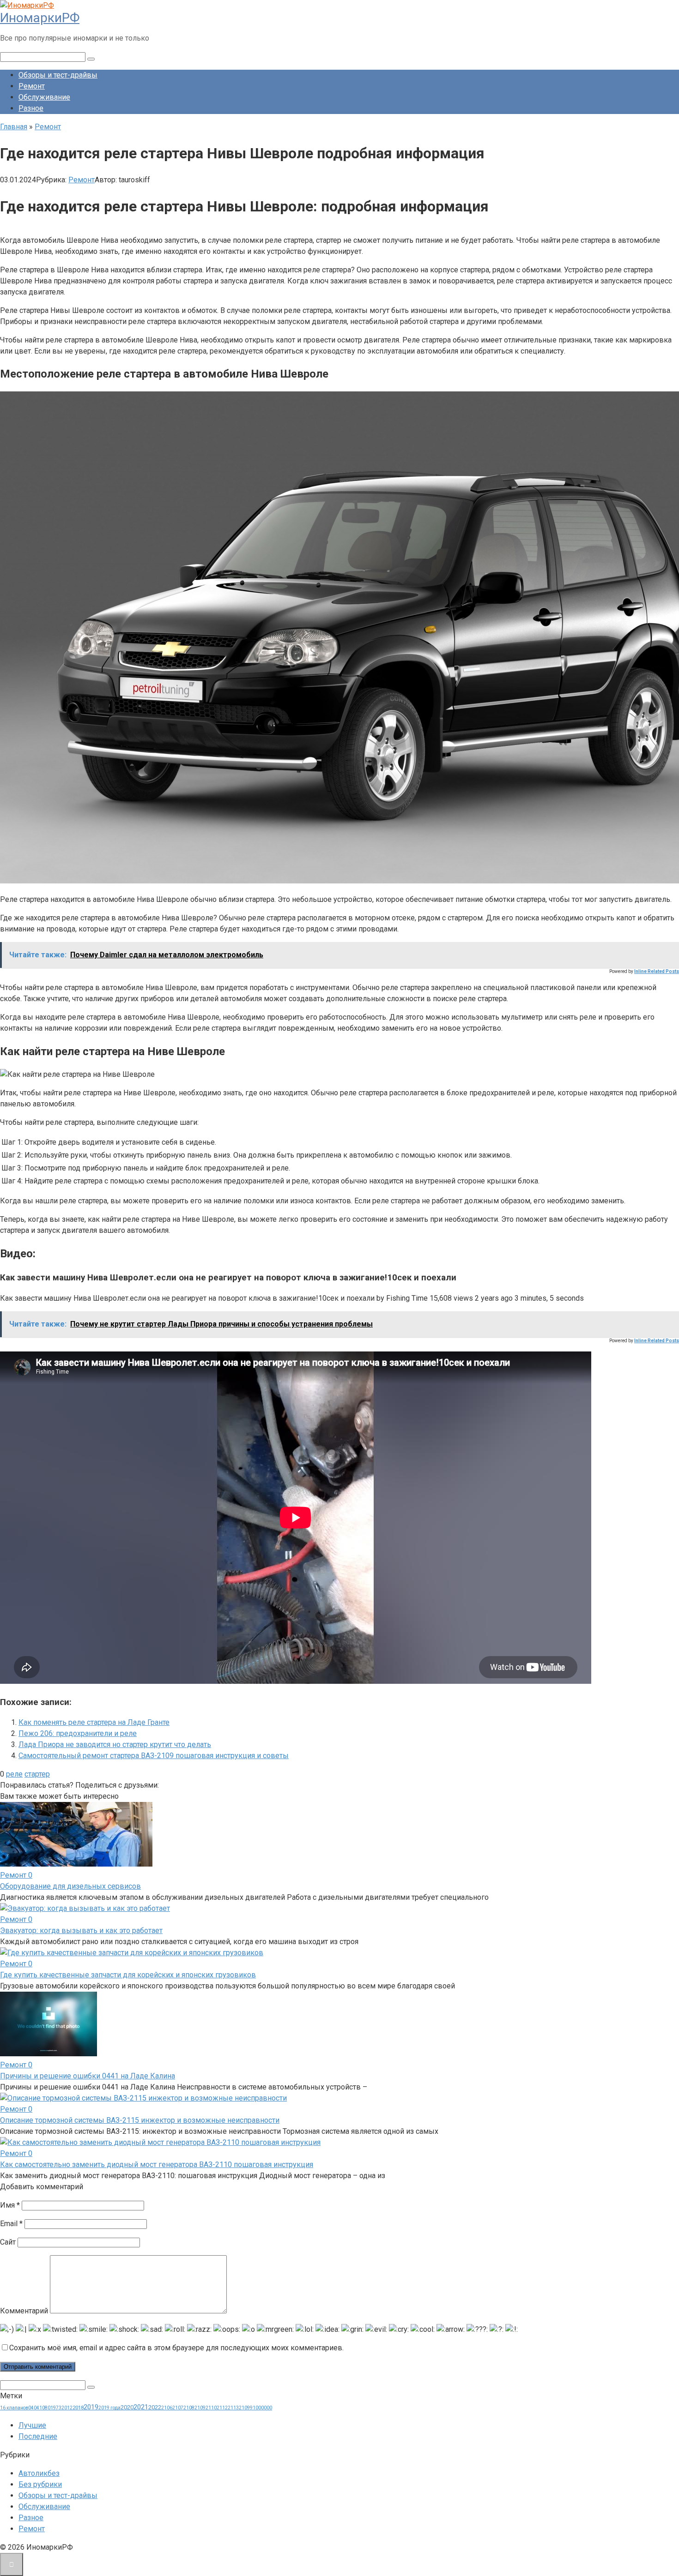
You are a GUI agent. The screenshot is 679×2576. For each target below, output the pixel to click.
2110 (211, 2408)
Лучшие (32, 2425)
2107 (178, 2408)
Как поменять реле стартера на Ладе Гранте (94, 1722)
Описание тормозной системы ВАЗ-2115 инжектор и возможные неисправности (140, 2120)
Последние (38, 2436)
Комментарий (24, 2311)
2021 (141, 2407)
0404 (34, 2408)
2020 (127, 2407)
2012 (67, 2408)
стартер (37, 1774)
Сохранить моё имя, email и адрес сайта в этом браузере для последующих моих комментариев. (176, 2348)
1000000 (262, 2408)
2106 (167, 2408)
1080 (45, 2408)
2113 (233, 2408)
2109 (200, 2408)
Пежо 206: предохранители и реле (78, 1733)
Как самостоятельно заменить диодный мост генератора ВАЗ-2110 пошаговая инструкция (157, 2165)
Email (11, 2224)
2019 (91, 2407)
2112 (222, 2408)
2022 (155, 2407)
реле (14, 1774)
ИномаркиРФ (40, 18)
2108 (189, 2408)
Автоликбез (39, 2473)
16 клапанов (14, 2408)
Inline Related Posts (657, 971)
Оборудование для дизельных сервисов (70, 1886)
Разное (31, 108)
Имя (10, 2205)
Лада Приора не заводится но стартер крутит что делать (115, 1744)
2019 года (109, 2408)
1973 (56, 2408)
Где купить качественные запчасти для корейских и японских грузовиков (128, 1975)
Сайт (8, 2242)
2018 (78, 2408)
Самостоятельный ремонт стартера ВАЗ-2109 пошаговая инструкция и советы (154, 1756)
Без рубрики (40, 2484)
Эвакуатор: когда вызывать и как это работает (81, 1930)
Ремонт (32, 86)
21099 (246, 2408)
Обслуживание (44, 97)
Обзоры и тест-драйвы (58, 75)
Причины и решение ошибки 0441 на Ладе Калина (88, 2076)
